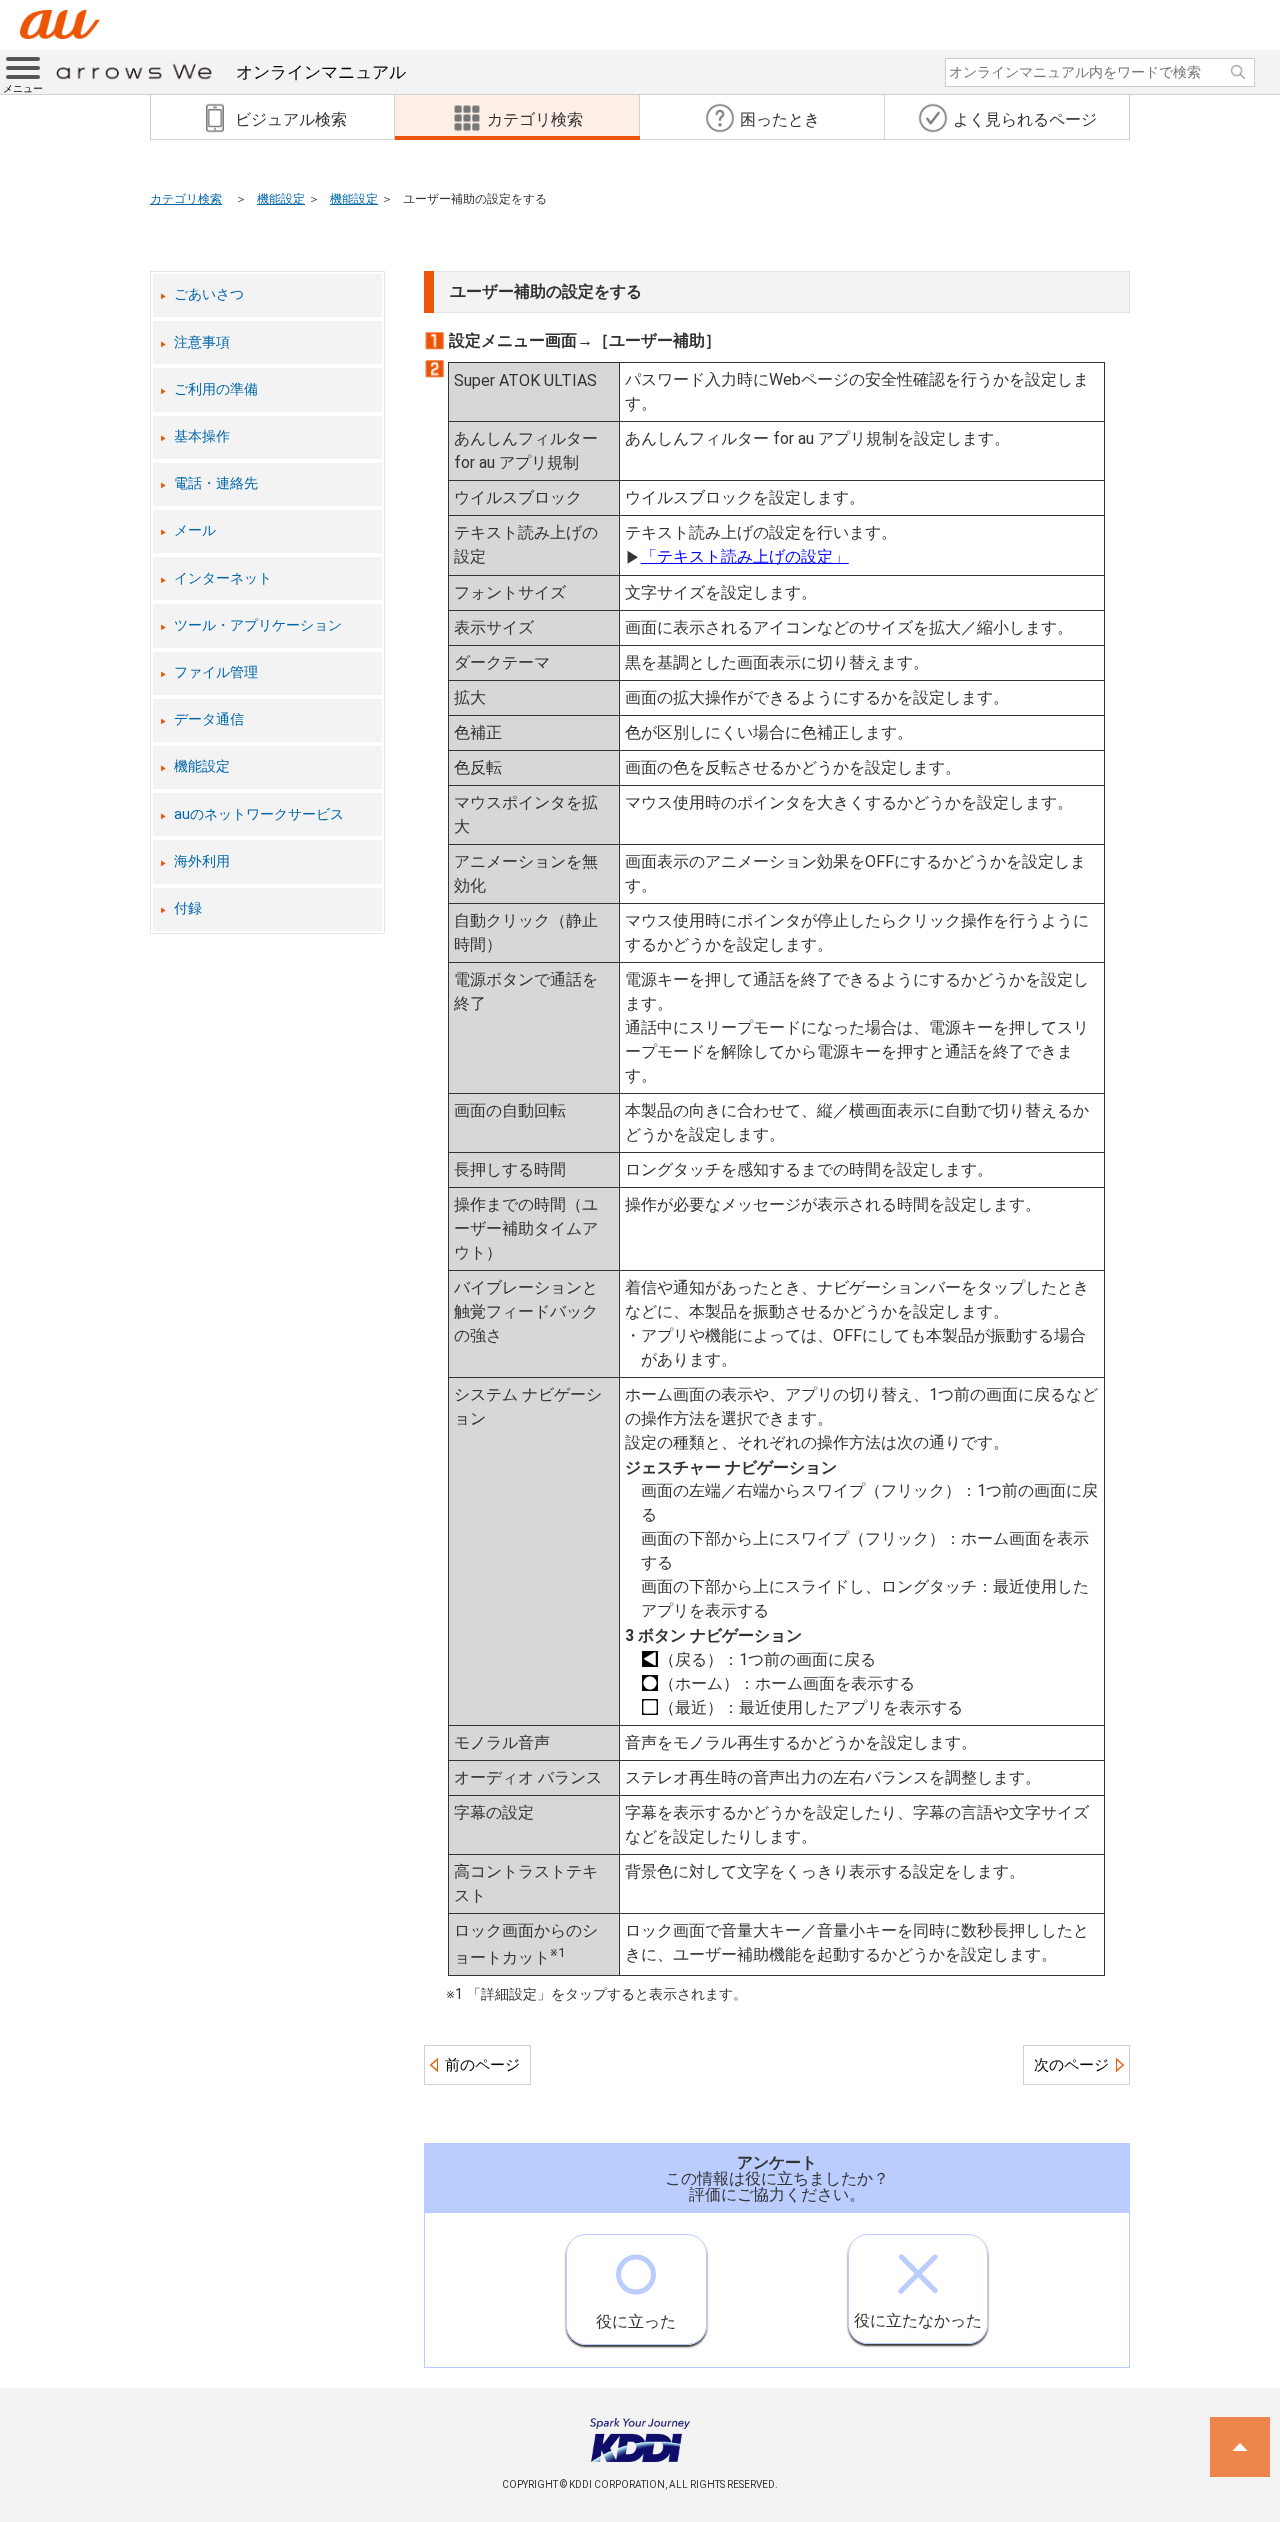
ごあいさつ (209, 294)
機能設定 (281, 199)
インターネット (223, 578)
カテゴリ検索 (186, 199)
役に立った (636, 2321)
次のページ (1071, 2065)
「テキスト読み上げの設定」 (745, 556)
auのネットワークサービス (259, 814)
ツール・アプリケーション (258, 625)
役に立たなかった (918, 2320)
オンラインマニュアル (321, 72)
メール (195, 530)
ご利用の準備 (216, 389)
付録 (188, 908)
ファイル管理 (216, 672)
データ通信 (209, 719)
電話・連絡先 (216, 483)
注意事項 (202, 342)
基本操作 (202, 436)
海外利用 (202, 861)
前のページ (482, 2065)
